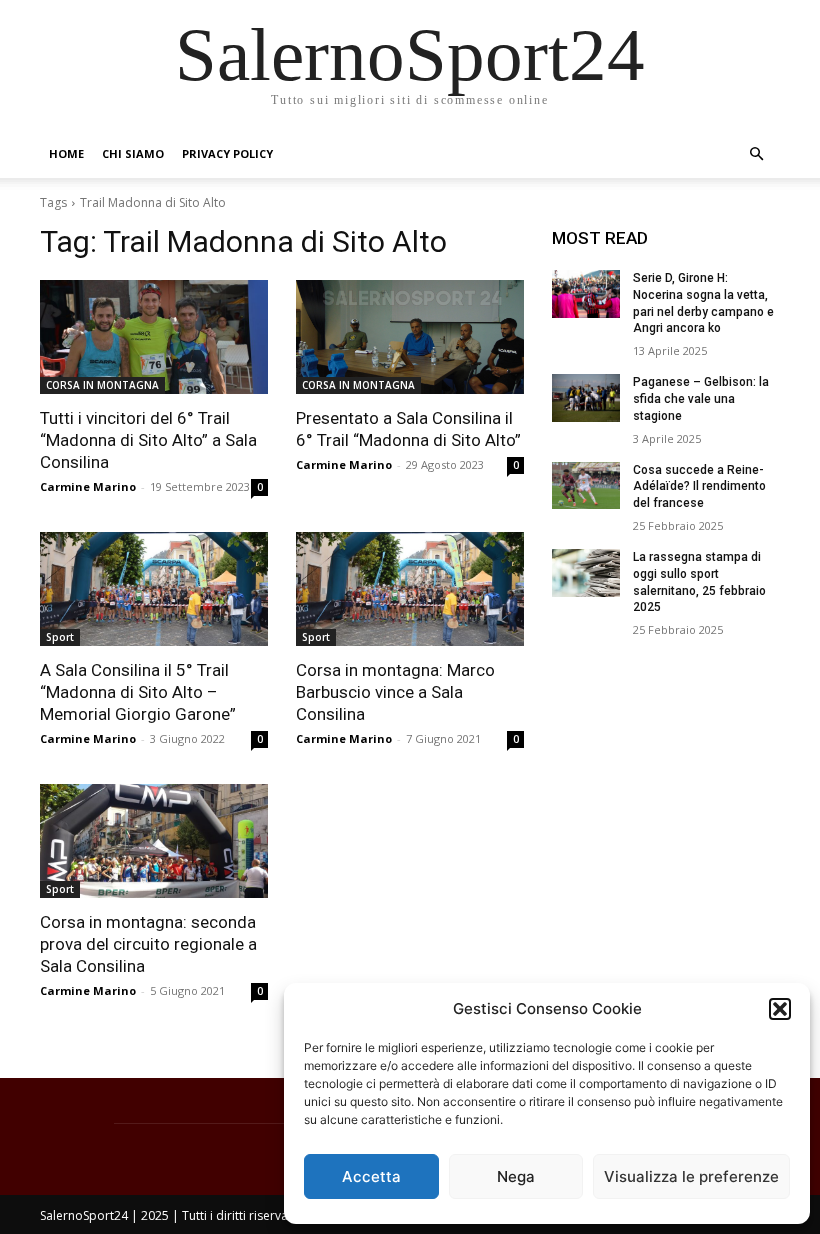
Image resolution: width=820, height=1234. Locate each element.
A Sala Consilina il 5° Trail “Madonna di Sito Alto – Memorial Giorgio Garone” (138, 692)
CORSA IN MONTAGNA (102, 385)
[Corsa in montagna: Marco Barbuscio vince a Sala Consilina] (410, 589)
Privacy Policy (227, 153)
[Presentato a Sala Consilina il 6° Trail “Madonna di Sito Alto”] (410, 337)
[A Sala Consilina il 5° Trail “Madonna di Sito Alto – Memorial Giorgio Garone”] (154, 589)
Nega (516, 1176)
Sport (60, 637)
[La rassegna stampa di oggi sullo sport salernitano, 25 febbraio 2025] (586, 573)
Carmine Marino (88, 486)
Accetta (371, 1176)
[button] (780, 1009)
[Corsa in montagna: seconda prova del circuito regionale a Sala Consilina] (154, 841)
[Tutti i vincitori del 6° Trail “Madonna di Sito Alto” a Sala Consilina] (154, 337)
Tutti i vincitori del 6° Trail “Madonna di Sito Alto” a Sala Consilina (148, 440)
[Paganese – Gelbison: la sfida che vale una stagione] (586, 398)
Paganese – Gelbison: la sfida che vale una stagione (701, 399)
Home (66, 153)
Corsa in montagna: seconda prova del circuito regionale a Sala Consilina (148, 944)
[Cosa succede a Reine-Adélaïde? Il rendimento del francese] (586, 486)
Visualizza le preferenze (691, 1176)
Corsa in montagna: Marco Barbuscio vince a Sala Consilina (395, 692)
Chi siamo (133, 153)
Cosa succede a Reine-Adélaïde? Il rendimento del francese (699, 487)
